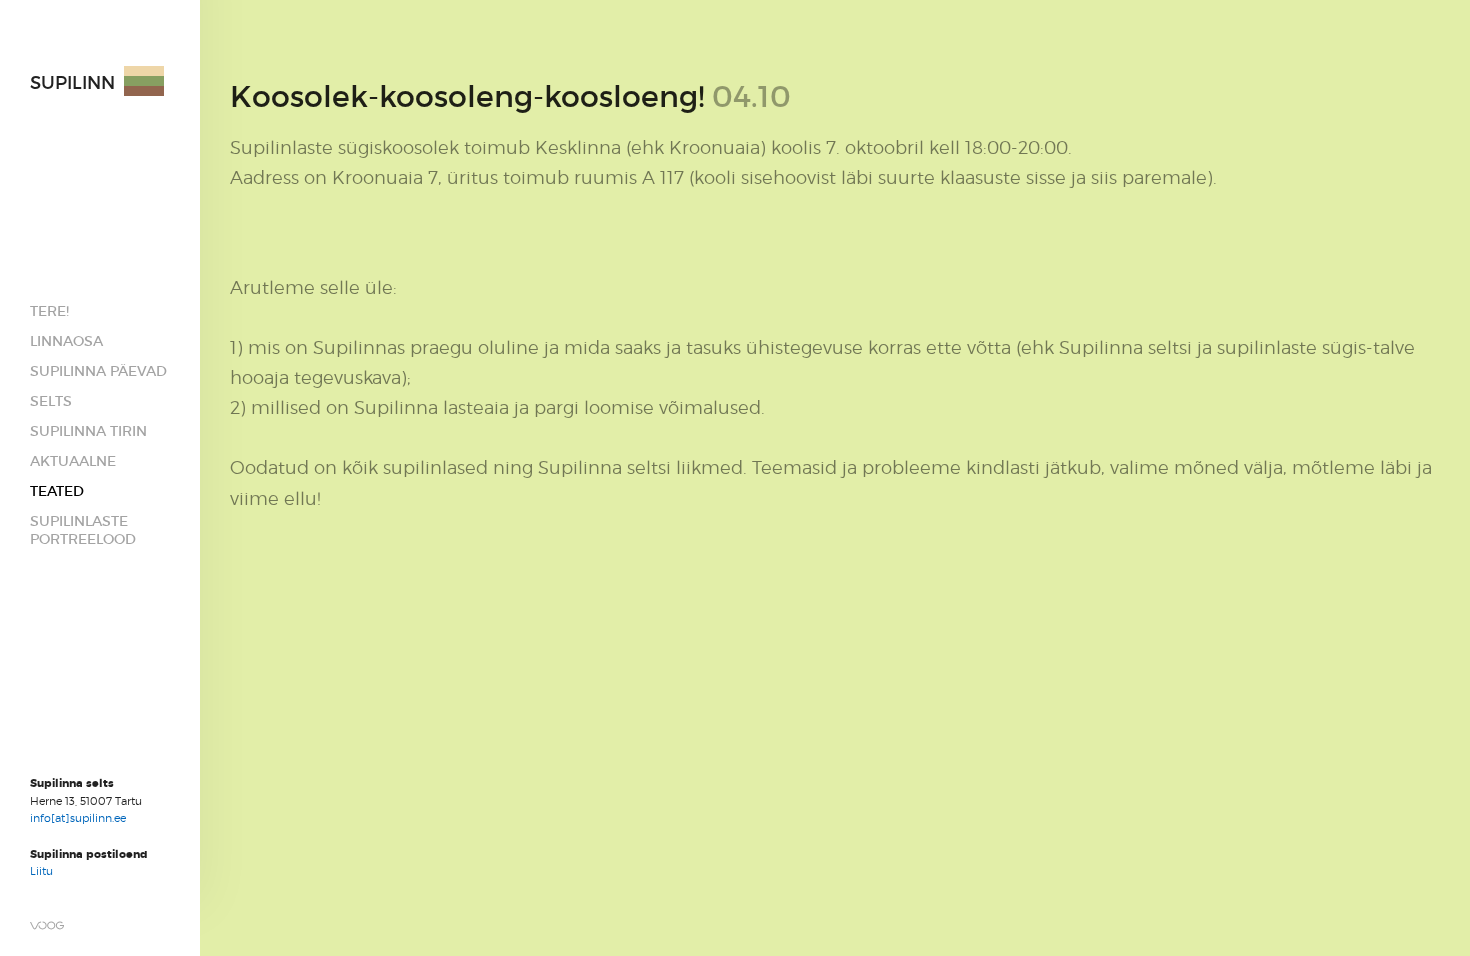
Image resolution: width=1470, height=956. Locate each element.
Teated (57, 491)
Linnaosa (66, 341)
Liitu (41, 871)
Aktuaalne (73, 461)
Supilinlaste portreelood (83, 530)
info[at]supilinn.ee (79, 818)
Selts (51, 401)
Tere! (49, 311)
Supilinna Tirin (88, 431)
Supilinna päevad (98, 371)
